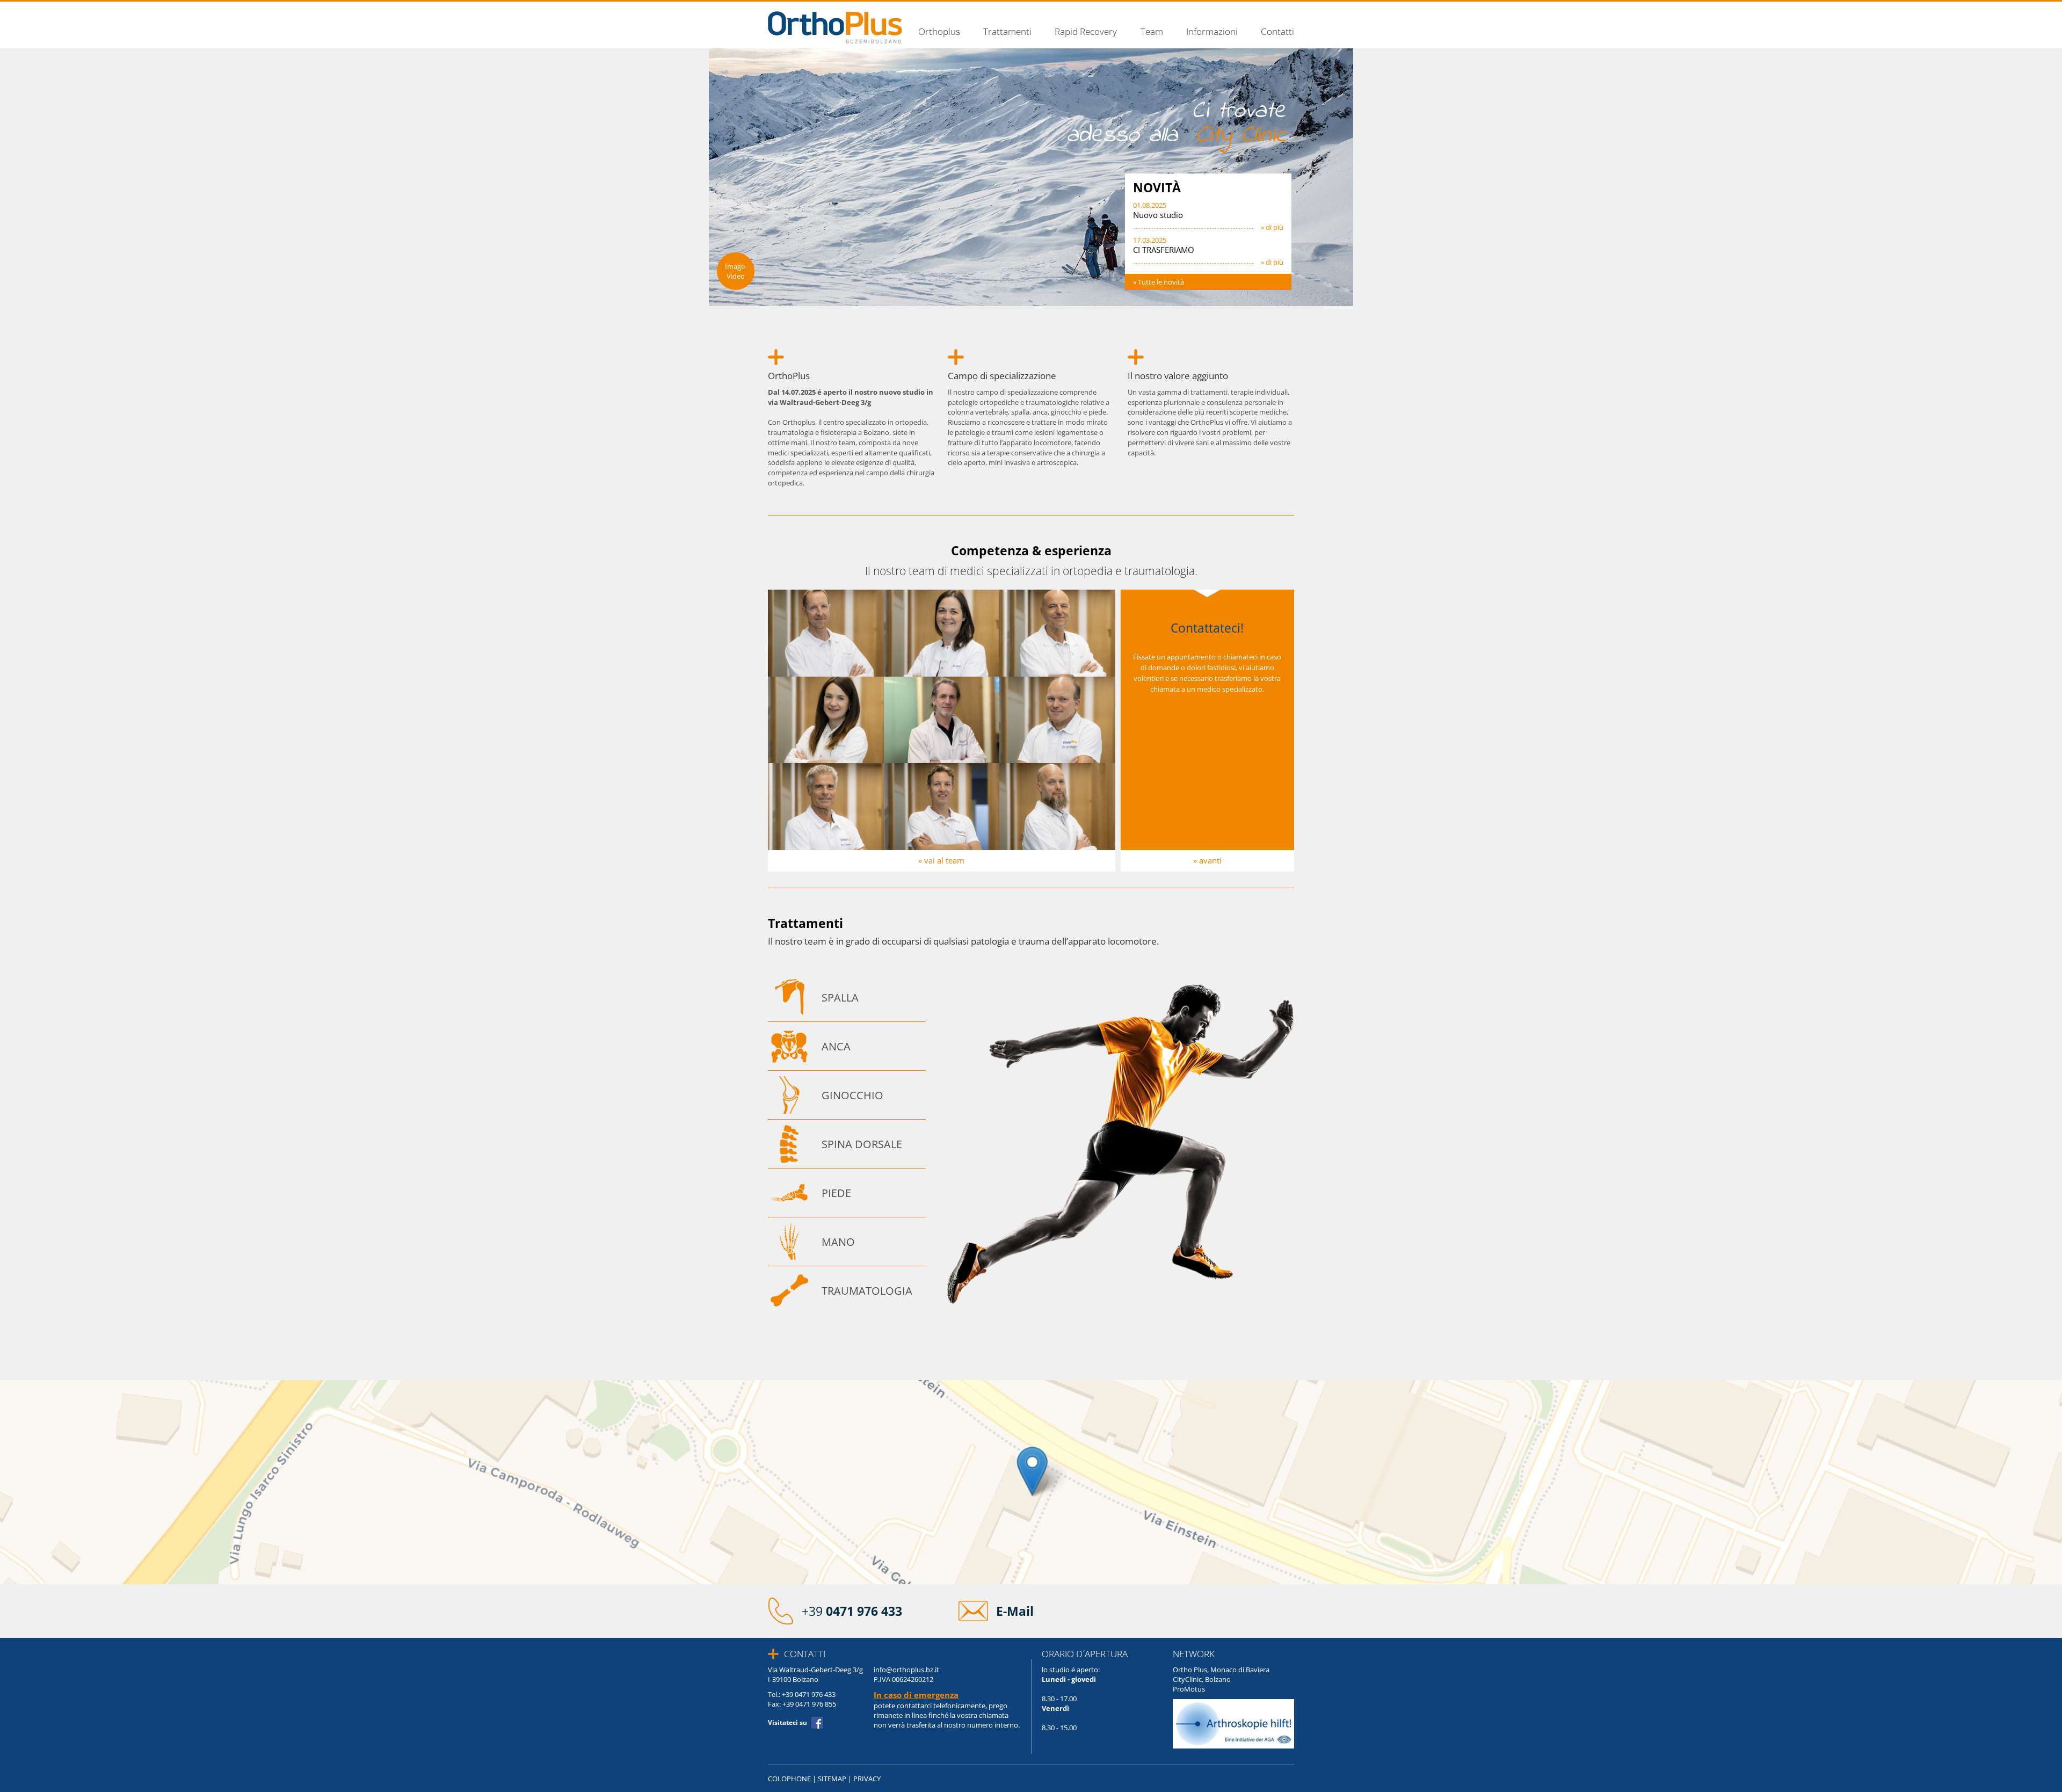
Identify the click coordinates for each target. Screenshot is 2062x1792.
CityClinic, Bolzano (1202, 1679)
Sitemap (832, 1779)
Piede (836, 1193)
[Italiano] (1289, 11)
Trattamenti (1007, 32)
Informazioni (1212, 32)
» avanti (1207, 861)
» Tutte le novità (1159, 282)
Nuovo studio (1158, 215)
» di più (1272, 227)
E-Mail (1015, 1611)
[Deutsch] (1277, 11)
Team (1152, 32)
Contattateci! (1207, 628)
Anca (836, 1046)
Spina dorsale (862, 1144)
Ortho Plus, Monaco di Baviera (1221, 1670)
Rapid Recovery (1086, 32)
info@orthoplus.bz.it (906, 1670)
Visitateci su (787, 1722)
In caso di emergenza (916, 1695)
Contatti (1277, 32)
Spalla (840, 997)
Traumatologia (867, 1290)
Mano (838, 1242)
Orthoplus (939, 32)
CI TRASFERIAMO (1164, 250)
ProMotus (1189, 1689)
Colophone (789, 1779)
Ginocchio (852, 1095)
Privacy (867, 1779)
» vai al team (941, 861)
